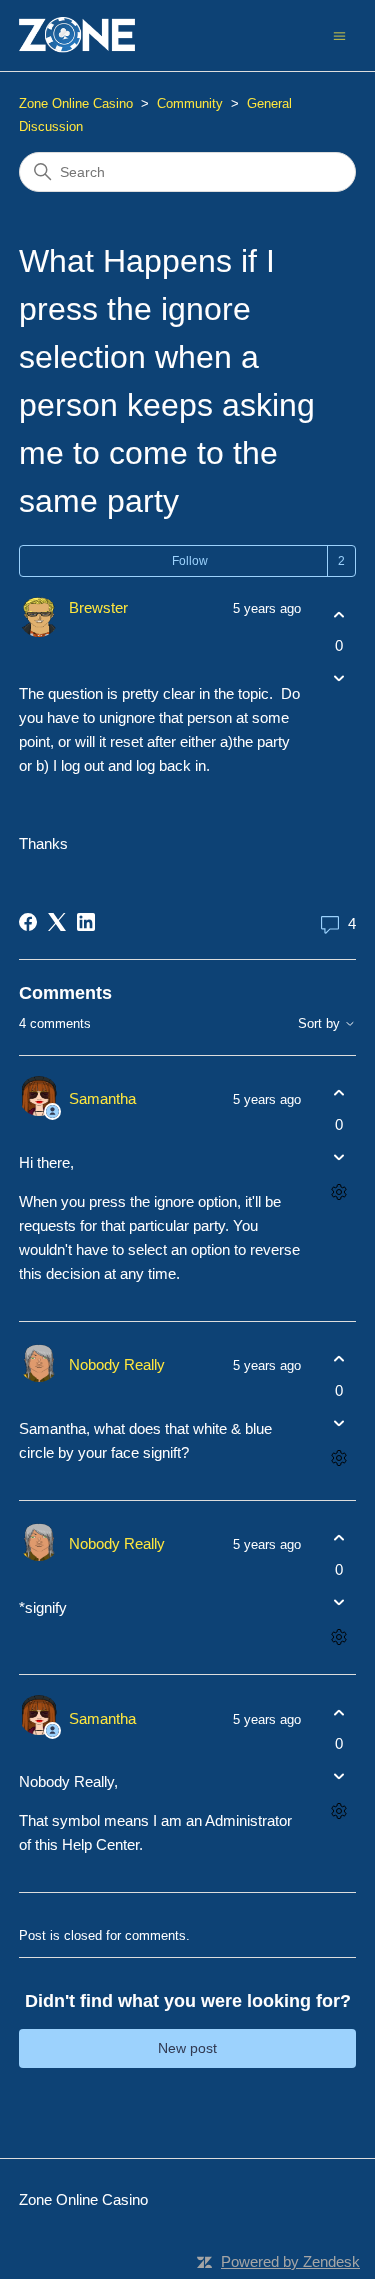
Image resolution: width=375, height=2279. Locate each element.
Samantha (102, 1098)
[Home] (77, 35)
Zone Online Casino (76, 103)
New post (187, 2048)
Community (190, 103)
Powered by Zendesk (290, 2261)
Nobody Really (117, 1364)
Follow (190, 561)
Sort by (321, 1024)
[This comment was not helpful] (338, 1156)
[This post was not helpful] (338, 678)
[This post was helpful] (338, 614)
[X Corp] (57, 922)
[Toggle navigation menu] (339, 34)
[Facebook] (28, 922)
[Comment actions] (338, 1191)
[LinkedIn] (86, 922)
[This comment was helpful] (338, 1093)
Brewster (98, 607)
